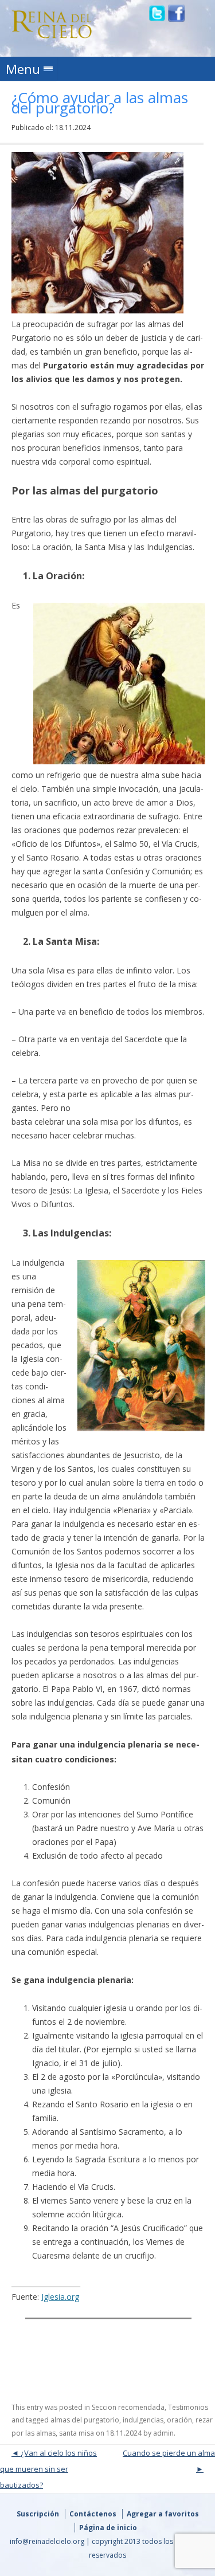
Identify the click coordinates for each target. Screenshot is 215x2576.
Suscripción (38, 2514)
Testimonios (188, 2407)
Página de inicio (108, 2528)
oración (179, 2420)
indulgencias (143, 2420)
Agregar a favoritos (163, 2514)
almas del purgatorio (85, 2420)
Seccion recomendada (128, 2407)
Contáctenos (93, 2514)
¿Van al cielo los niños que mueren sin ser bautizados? (48, 2469)
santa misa (77, 2433)
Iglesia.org (60, 2297)
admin (163, 2433)
